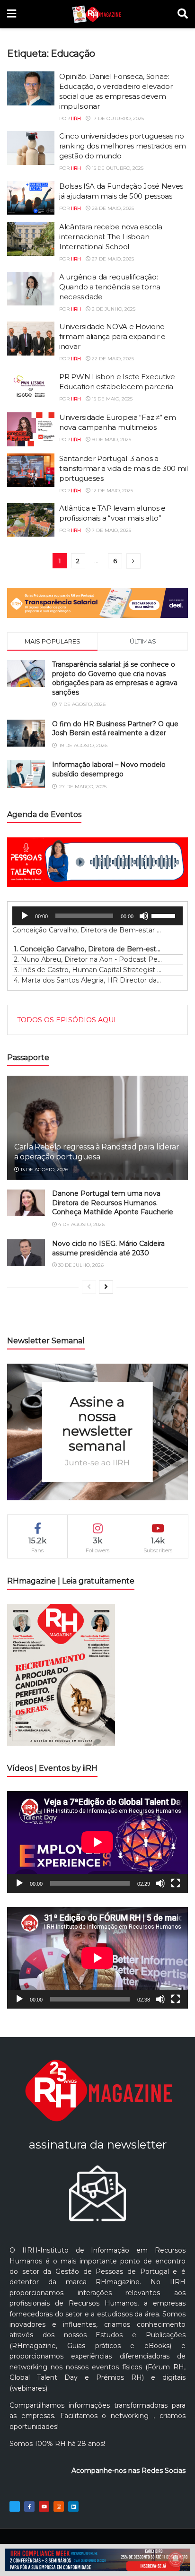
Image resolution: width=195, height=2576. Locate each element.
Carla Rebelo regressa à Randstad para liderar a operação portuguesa (97, 1152)
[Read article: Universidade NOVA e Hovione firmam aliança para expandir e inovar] (31, 339)
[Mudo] (144, 916)
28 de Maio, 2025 (112, 208)
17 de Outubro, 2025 (117, 118)
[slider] (165, 915)
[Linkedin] (73, 2506)
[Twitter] (15, 2506)
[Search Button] (183, 14)
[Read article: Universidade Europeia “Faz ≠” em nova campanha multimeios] (31, 429)
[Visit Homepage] (97, 14)
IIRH (76, 118)
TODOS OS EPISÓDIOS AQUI (66, 1020)
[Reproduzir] (25, 916)
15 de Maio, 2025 (111, 399)
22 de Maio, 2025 (112, 359)
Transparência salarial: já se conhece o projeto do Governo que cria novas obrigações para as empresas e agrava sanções (115, 678)
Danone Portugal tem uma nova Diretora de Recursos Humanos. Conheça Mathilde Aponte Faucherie (113, 1203)
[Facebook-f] (29, 2506)
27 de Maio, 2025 (112, 259)
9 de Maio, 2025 (111, 439)
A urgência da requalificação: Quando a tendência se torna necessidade (110, 287)
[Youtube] (44, 2506)
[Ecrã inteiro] (176, 1883)
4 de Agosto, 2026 (81, 1224)
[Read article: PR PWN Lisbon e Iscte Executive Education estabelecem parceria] (31, 389)
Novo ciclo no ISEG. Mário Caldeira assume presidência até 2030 (108, 1248)
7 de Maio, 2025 (111, 530)
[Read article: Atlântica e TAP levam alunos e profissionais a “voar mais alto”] (31, 520)
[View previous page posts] (89, 1287)
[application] (97, 916)
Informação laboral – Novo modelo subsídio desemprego (109, 769)
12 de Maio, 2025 (112, 491)
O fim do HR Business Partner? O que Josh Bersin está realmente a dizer (115, 729)
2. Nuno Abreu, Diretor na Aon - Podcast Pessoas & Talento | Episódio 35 (88, 959)
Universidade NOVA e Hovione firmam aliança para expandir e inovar (112, 336)
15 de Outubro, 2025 (117, 168)
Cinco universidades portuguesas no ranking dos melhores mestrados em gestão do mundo (123, 146)
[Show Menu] (12, 14)
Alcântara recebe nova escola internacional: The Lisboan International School (111, 237)
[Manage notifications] (176, 2559)
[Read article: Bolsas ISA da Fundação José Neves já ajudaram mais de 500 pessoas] (31, 198)
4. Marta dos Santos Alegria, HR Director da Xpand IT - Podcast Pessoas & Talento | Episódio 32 (88, 980)
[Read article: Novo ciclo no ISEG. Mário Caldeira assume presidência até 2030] (26, 1253)
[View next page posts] (106, 1287)
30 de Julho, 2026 (80, 1265)
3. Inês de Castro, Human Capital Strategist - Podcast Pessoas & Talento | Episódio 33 (88, 970)
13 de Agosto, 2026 (44, 1170)
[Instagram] (59, 2506)
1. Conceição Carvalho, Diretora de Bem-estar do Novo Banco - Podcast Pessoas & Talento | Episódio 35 (88, 949)
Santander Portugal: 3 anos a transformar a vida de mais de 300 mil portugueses (124, 468)
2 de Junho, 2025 (113, 309)
